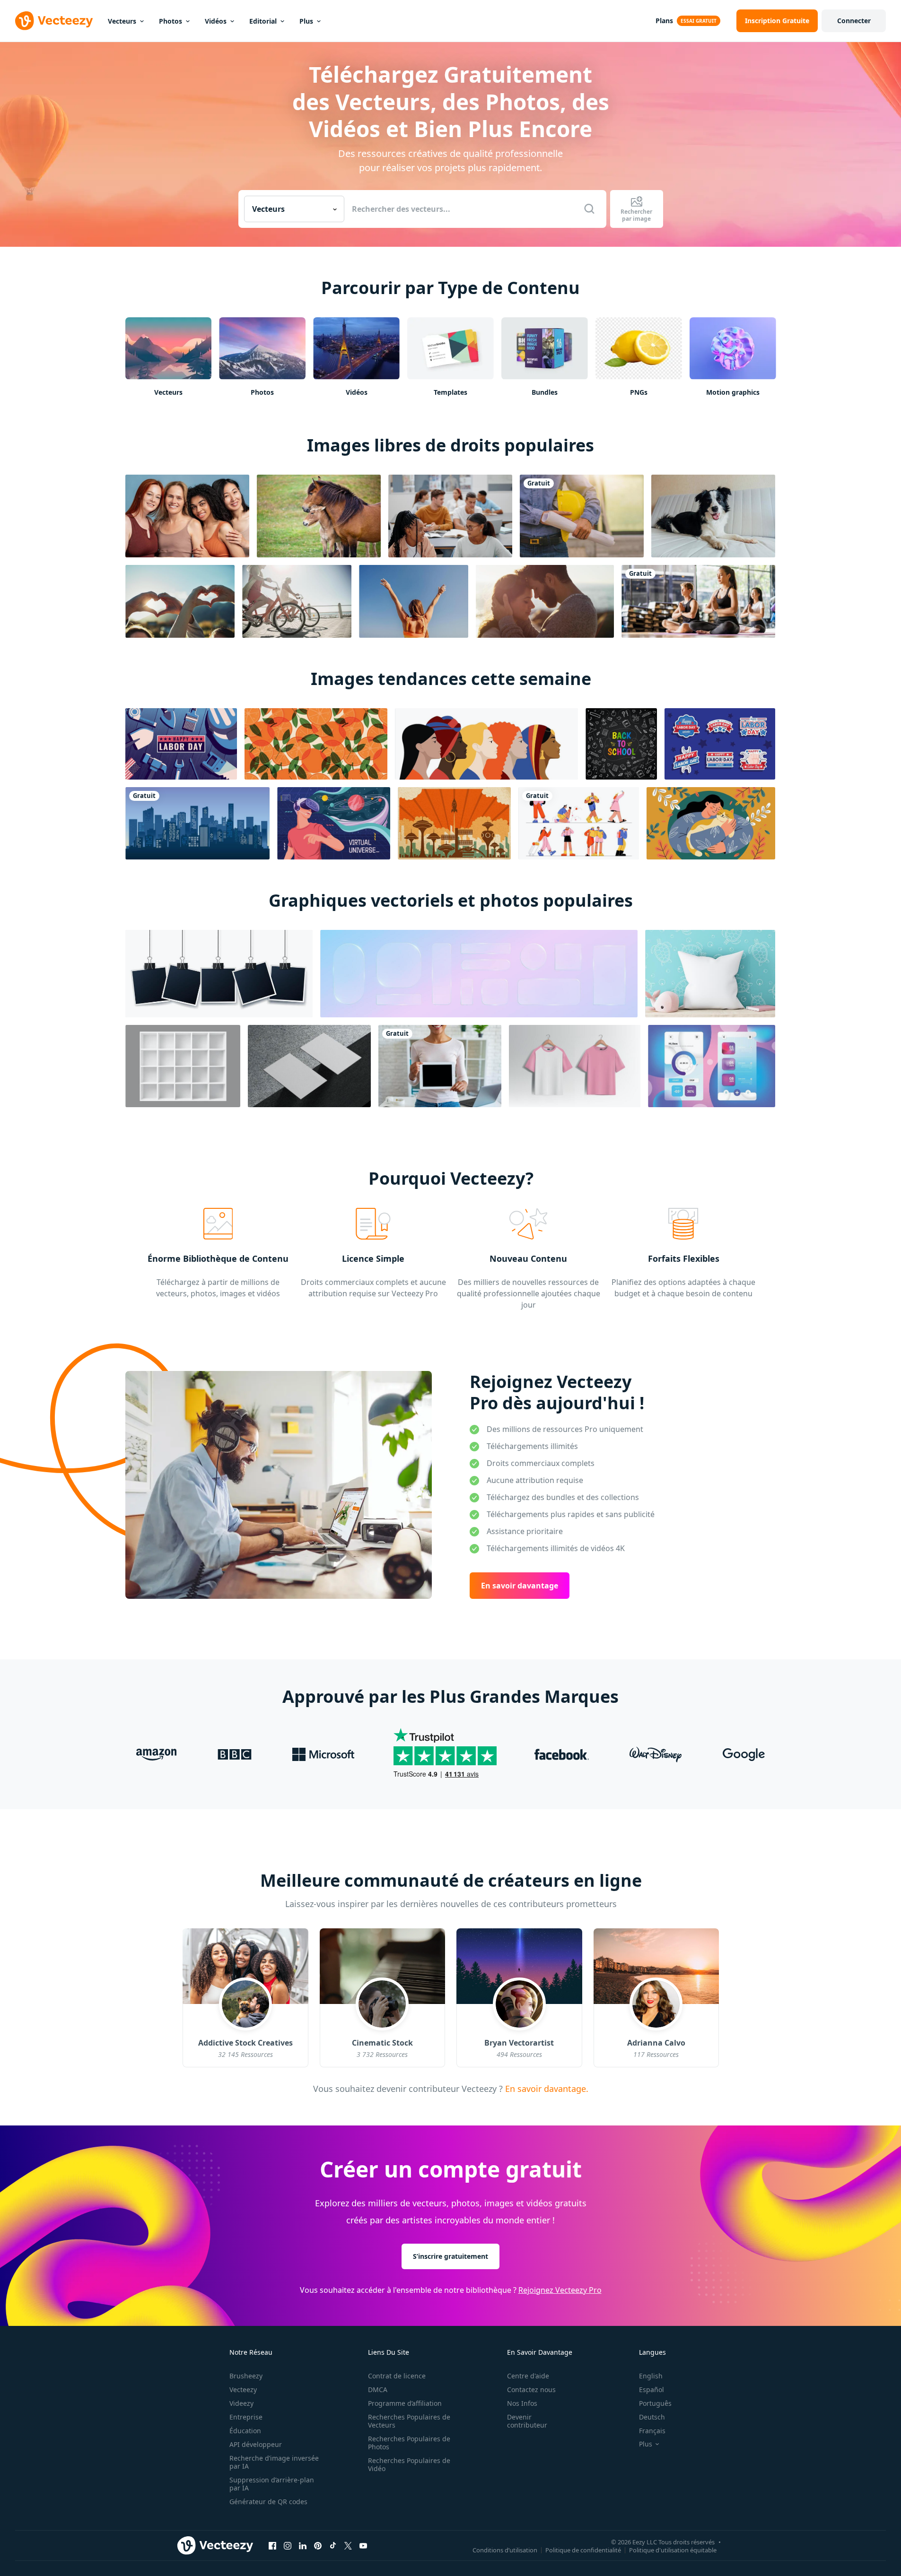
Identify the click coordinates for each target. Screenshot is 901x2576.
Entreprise (246, 2417)
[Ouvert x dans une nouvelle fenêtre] (348, 2545)
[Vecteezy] (54, 21)
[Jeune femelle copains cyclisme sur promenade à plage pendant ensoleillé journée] (297, 601)
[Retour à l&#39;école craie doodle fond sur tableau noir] (621, 744)
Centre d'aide (528, 2376)
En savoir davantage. (546, 2089)
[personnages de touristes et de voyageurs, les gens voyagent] (579, 823)
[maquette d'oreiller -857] (710, 974)
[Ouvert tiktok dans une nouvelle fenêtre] (333, 2545)
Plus (306, 21)
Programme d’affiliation (405, 2403)
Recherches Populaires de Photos (409, 2443)
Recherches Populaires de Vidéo (409, 2464)
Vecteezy (243, 2390)
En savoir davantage (520, 1586)
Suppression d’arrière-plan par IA (272, 2484)
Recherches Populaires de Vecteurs (409, 2421)
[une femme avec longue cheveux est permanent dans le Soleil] (414, 601)
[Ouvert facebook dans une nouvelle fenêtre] (272, 2545)
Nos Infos (522, 2403)
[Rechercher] (589, 209)
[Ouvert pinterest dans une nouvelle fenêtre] (318, 2545)
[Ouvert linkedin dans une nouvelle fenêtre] (303, 2545)
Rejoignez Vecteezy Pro (560, 2290)
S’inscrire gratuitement (450, 2256)
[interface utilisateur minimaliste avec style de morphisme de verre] (712, 1066)
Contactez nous (531, 2390)
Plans (664, 21)
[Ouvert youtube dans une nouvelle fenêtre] (363, 2545)
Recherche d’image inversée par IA (274, 2462)
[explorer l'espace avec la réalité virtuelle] (334, 823)
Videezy (241, 2403)
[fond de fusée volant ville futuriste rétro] (454, 823)
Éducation (245, 2431)
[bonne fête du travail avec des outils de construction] (181, 744)
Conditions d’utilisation (505, 2550)
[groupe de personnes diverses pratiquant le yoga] (698, 601)
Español (652, 2390)
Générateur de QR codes (268, 2502)
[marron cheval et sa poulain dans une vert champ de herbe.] (319, 516)
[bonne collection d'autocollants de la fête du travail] (720, 744)
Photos (171, 21)
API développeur (256, 2444)
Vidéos (216, 21)
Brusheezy (246, 2376)
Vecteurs (122, 21)
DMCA (378, 2390)
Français (652, 2431)
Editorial (263, 21)
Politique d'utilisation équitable (673, 2550)
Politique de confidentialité (583, 2550)
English (651, 2376)
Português (655, 2403)
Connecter (854, 21)
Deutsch (652, 2417)
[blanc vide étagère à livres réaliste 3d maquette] (183, 1066)
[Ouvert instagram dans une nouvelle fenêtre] (288, 2545)
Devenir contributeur (527, 2421)
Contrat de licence (397, 2376)
